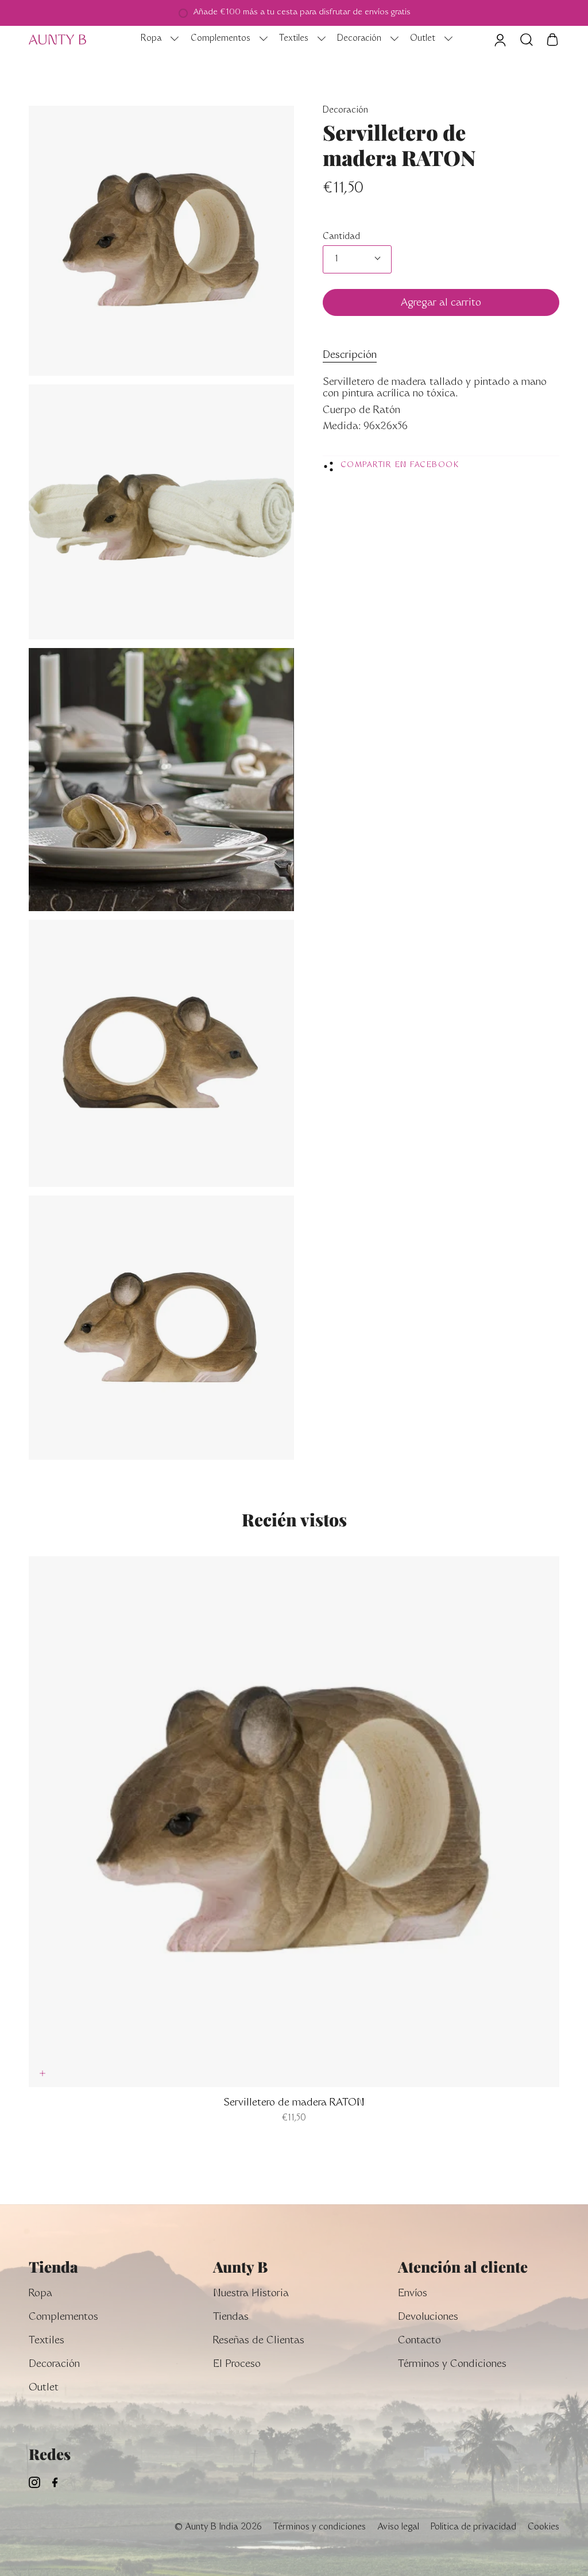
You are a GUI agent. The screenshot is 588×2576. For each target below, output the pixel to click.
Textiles (47, 2341)
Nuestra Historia (251, 2294)
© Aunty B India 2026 (218, 2527)
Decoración (345, 111)
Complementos (63, 2318)
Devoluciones (428, 2318)
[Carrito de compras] (552, 40)
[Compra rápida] (42, 2073)
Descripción (350, 356)
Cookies (543, 2527)
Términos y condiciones (320, 2527)
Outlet (44, 2388)
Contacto (419, 2341)
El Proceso (237, 2365)
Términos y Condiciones (452, 2365)
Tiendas (231, 2318)
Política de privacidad (473, 2527)
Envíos (413, 2294)
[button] (157, 40)
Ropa (40, 2294)
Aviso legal (398, 2527)
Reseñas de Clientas (259, 2341)
